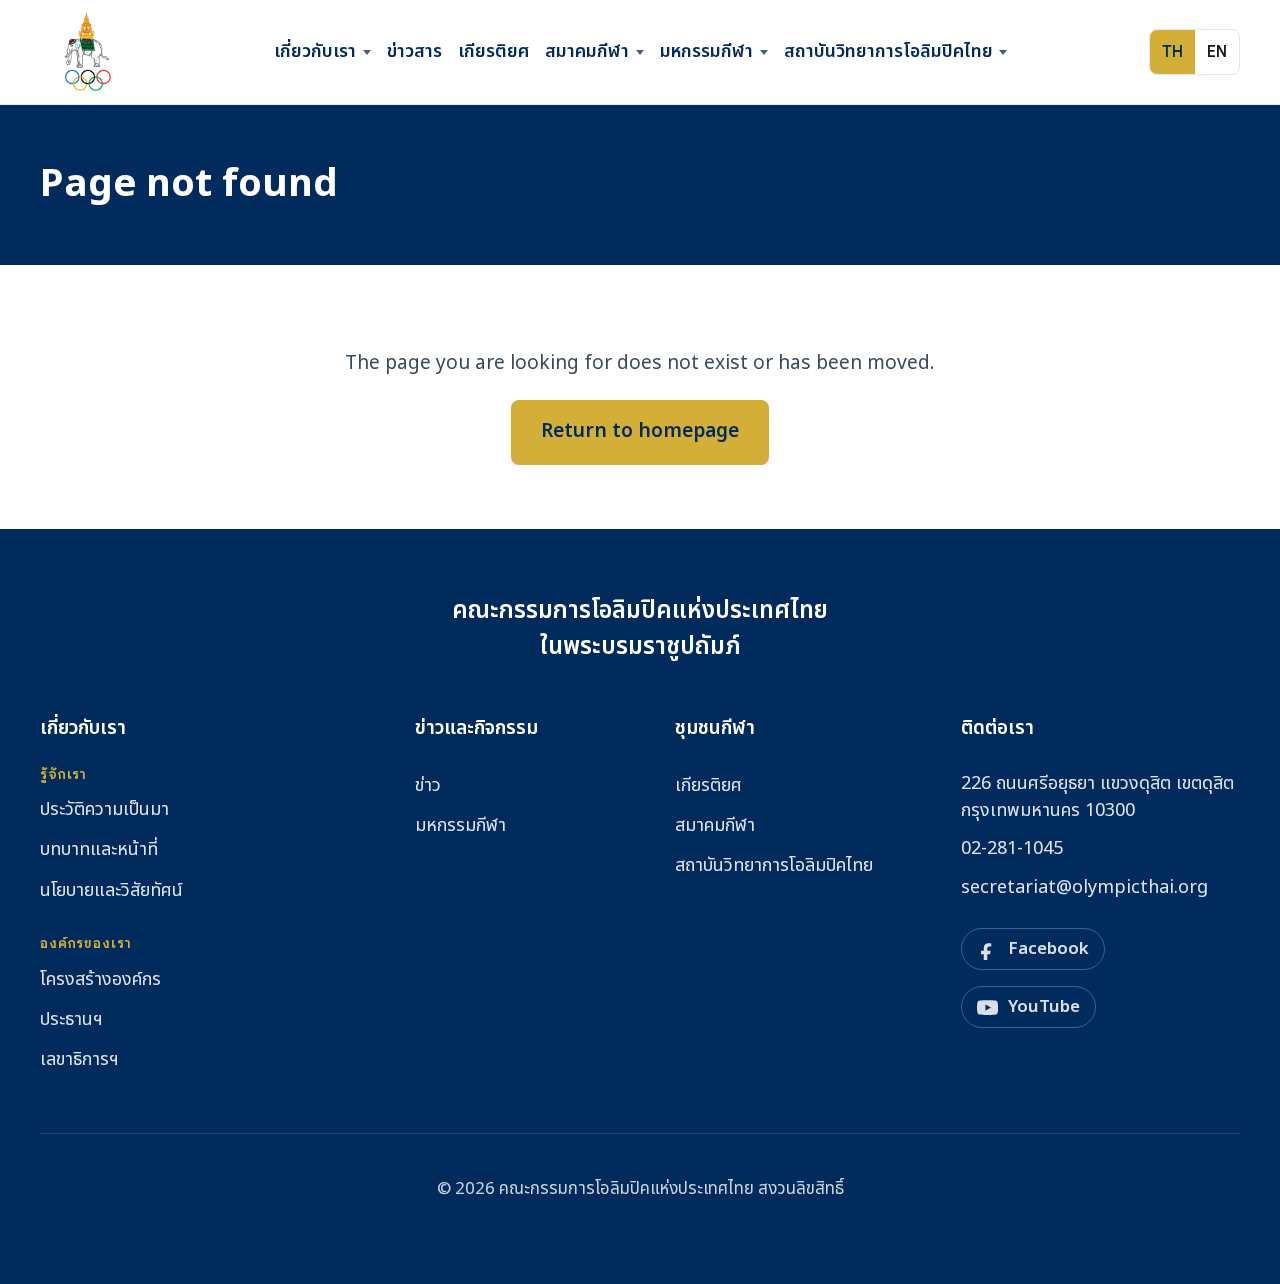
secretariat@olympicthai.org (1084, 887)
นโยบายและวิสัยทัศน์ (111, 890)
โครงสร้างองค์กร (100, 979)
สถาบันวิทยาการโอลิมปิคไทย (888, 51)
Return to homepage (640, 431)
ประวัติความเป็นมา (104, 809)
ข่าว (428, 785)
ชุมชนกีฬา (715, 728)
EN (1217, 51)
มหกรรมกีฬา (706, 51)
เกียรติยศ (493, 51)
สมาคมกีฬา (587, 51)
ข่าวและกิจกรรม (476, 728)
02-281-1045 (1012, 848)
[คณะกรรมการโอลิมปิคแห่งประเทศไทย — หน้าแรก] (86, 52)
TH (1172, 51)
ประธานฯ (71, 1019)
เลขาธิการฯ (79, 1059)
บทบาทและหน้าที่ (99, 849)
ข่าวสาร (414, 51)
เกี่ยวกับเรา (315, 51)
